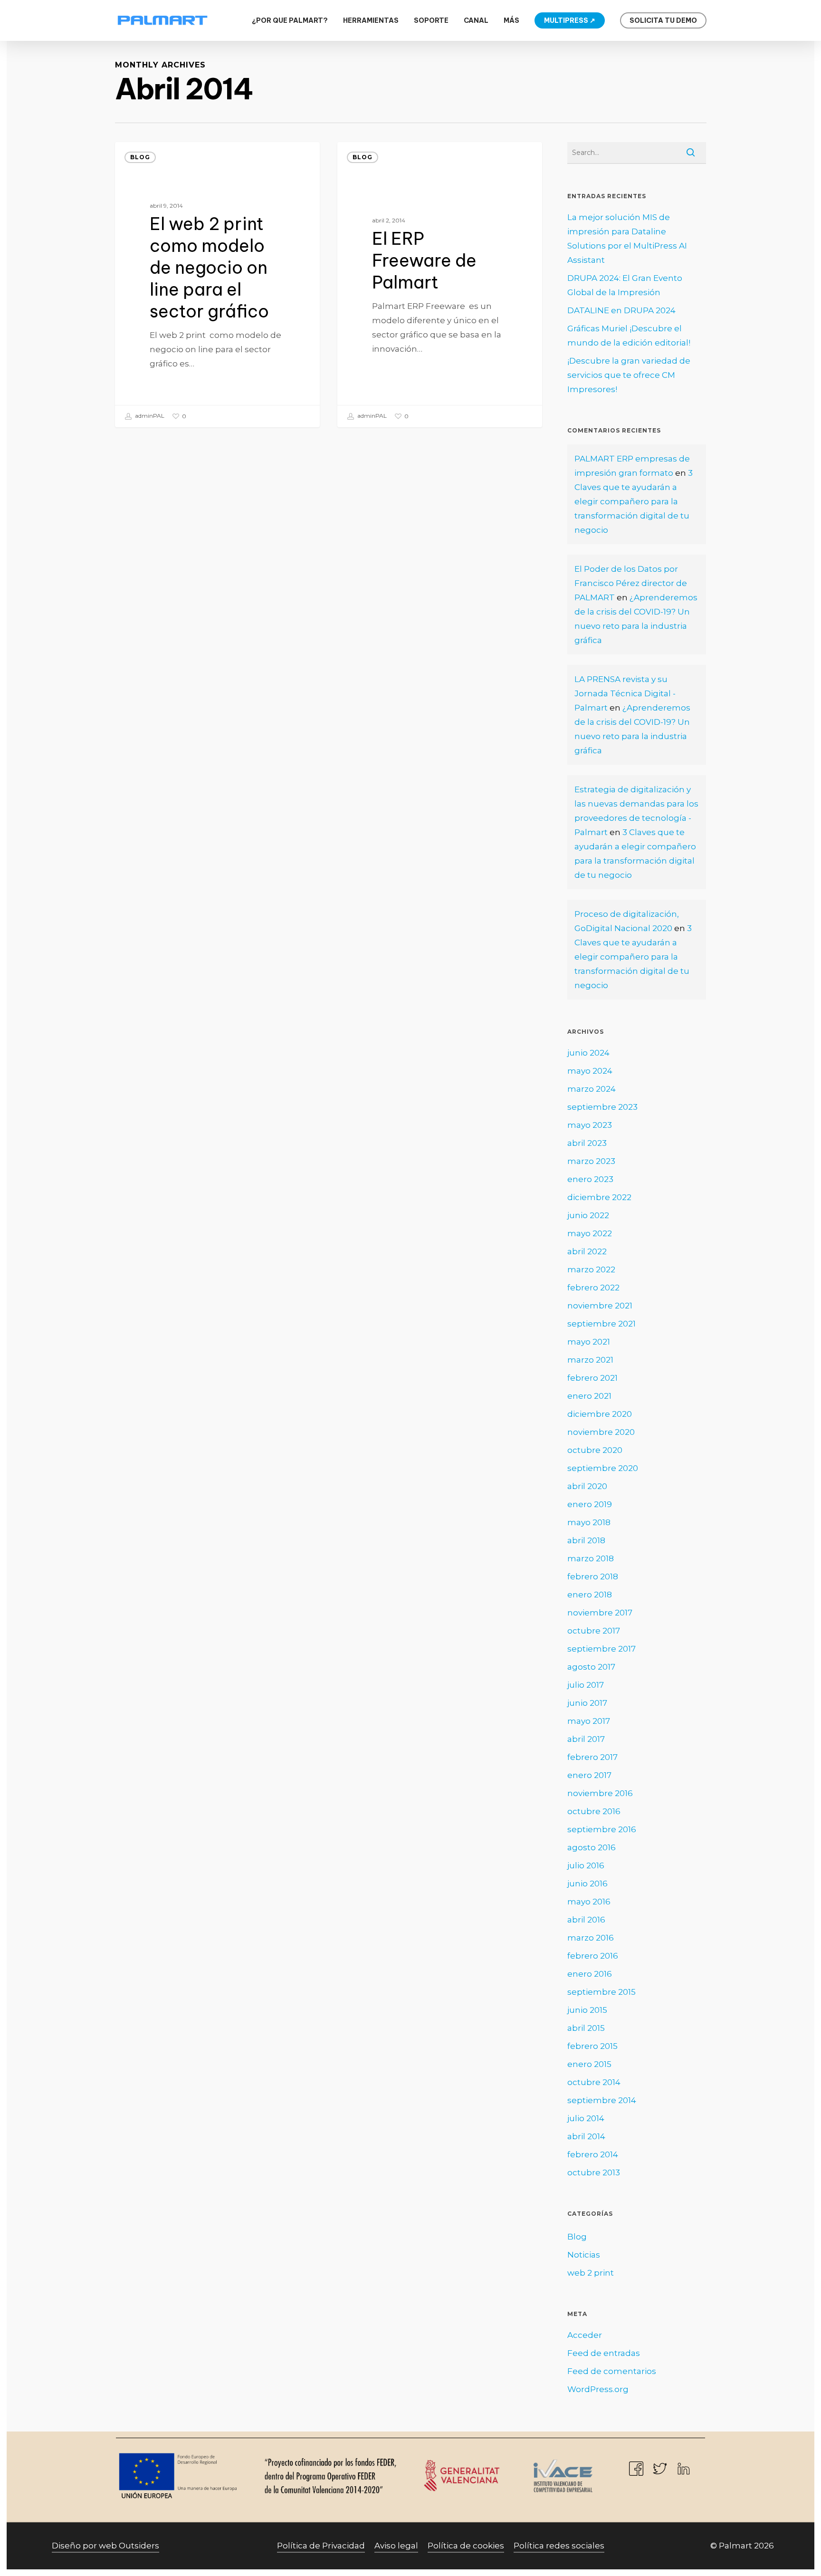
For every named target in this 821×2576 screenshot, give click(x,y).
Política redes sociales (559, 2546)
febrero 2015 (592, 2046)
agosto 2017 (591, 1667)
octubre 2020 (595, 1450)
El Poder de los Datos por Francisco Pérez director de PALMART (631, 583)
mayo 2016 (589, 1902)
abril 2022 (587, 1251)
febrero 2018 (593, 1576)
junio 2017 (587, 1703)
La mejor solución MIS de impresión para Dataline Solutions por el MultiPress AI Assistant (627, 239)
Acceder (585, 2335)
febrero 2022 (593, 1288)
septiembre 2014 (602, 2100)
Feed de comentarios (612, 2371)
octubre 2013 (594, 2172)
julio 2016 (586, 1865)
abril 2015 (586, 2028)
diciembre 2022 (599, 1197)
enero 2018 (590, 1595)
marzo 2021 (590, 1360)
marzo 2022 (591, 1269)
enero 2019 (590, 1504)
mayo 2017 (589, 1721)
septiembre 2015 (601, 1992)
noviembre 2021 (600, 1306)
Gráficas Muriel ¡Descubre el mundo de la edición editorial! (629, 336)
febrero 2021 (592, 1378)
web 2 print (591, 2273)
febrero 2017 (592, 1757)
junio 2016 (587, 1884)
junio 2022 (588, 1215)
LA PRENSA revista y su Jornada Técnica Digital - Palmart (625, 693)
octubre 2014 (594, 2082)
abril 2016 (586, 1920)
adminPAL (149, 416)
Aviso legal (396, 2546)
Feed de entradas (604, 2353)
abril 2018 (586, 1540)
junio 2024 (588, 1053)
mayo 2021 (589, 1342)
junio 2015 (587, 2010)
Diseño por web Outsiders (105, 2546)
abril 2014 (586, 2136)
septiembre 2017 (601, 1649)
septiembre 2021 (601, 1324)
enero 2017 (589, 1775)
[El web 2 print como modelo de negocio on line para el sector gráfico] (218, 285)
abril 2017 (586, 1739)
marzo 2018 (591, 1558)
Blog (140, 157)
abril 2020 (587, 1486)
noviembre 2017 (600, 1613)
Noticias (584, 2255)
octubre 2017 (594, 1631)
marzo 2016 (591, 1938)
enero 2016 (590, 1974)
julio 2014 (586, 2118)
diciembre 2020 (600, 1414)
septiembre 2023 (602, 1107)
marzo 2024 (592, 1089)
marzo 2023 (591, 1161)
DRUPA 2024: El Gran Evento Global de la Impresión (625, 285)
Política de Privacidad (321, 2546)
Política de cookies (466, 2546)
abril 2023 (587, 1143)
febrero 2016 (593, 1956)
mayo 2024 (590, 1071)
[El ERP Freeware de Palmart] (440, 285)
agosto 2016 (592, 1847)
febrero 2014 (593, 2154)
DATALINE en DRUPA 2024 (621, 310)
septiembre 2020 (603, 1468)
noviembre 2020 (601, 1432)
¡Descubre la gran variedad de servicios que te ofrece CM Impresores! (629, 375)
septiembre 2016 (602, 1829)
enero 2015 (589, 2064)
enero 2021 (589, 1396)
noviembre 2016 (600, 1793)
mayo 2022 (590, 1233)
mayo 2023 (590, 1125)
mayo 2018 (589, 1522)
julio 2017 (586, 1685)
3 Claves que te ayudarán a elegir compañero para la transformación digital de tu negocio (634, 501)
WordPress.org (598, 2389)
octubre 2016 (594, 1811)
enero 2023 (590, 1179)
